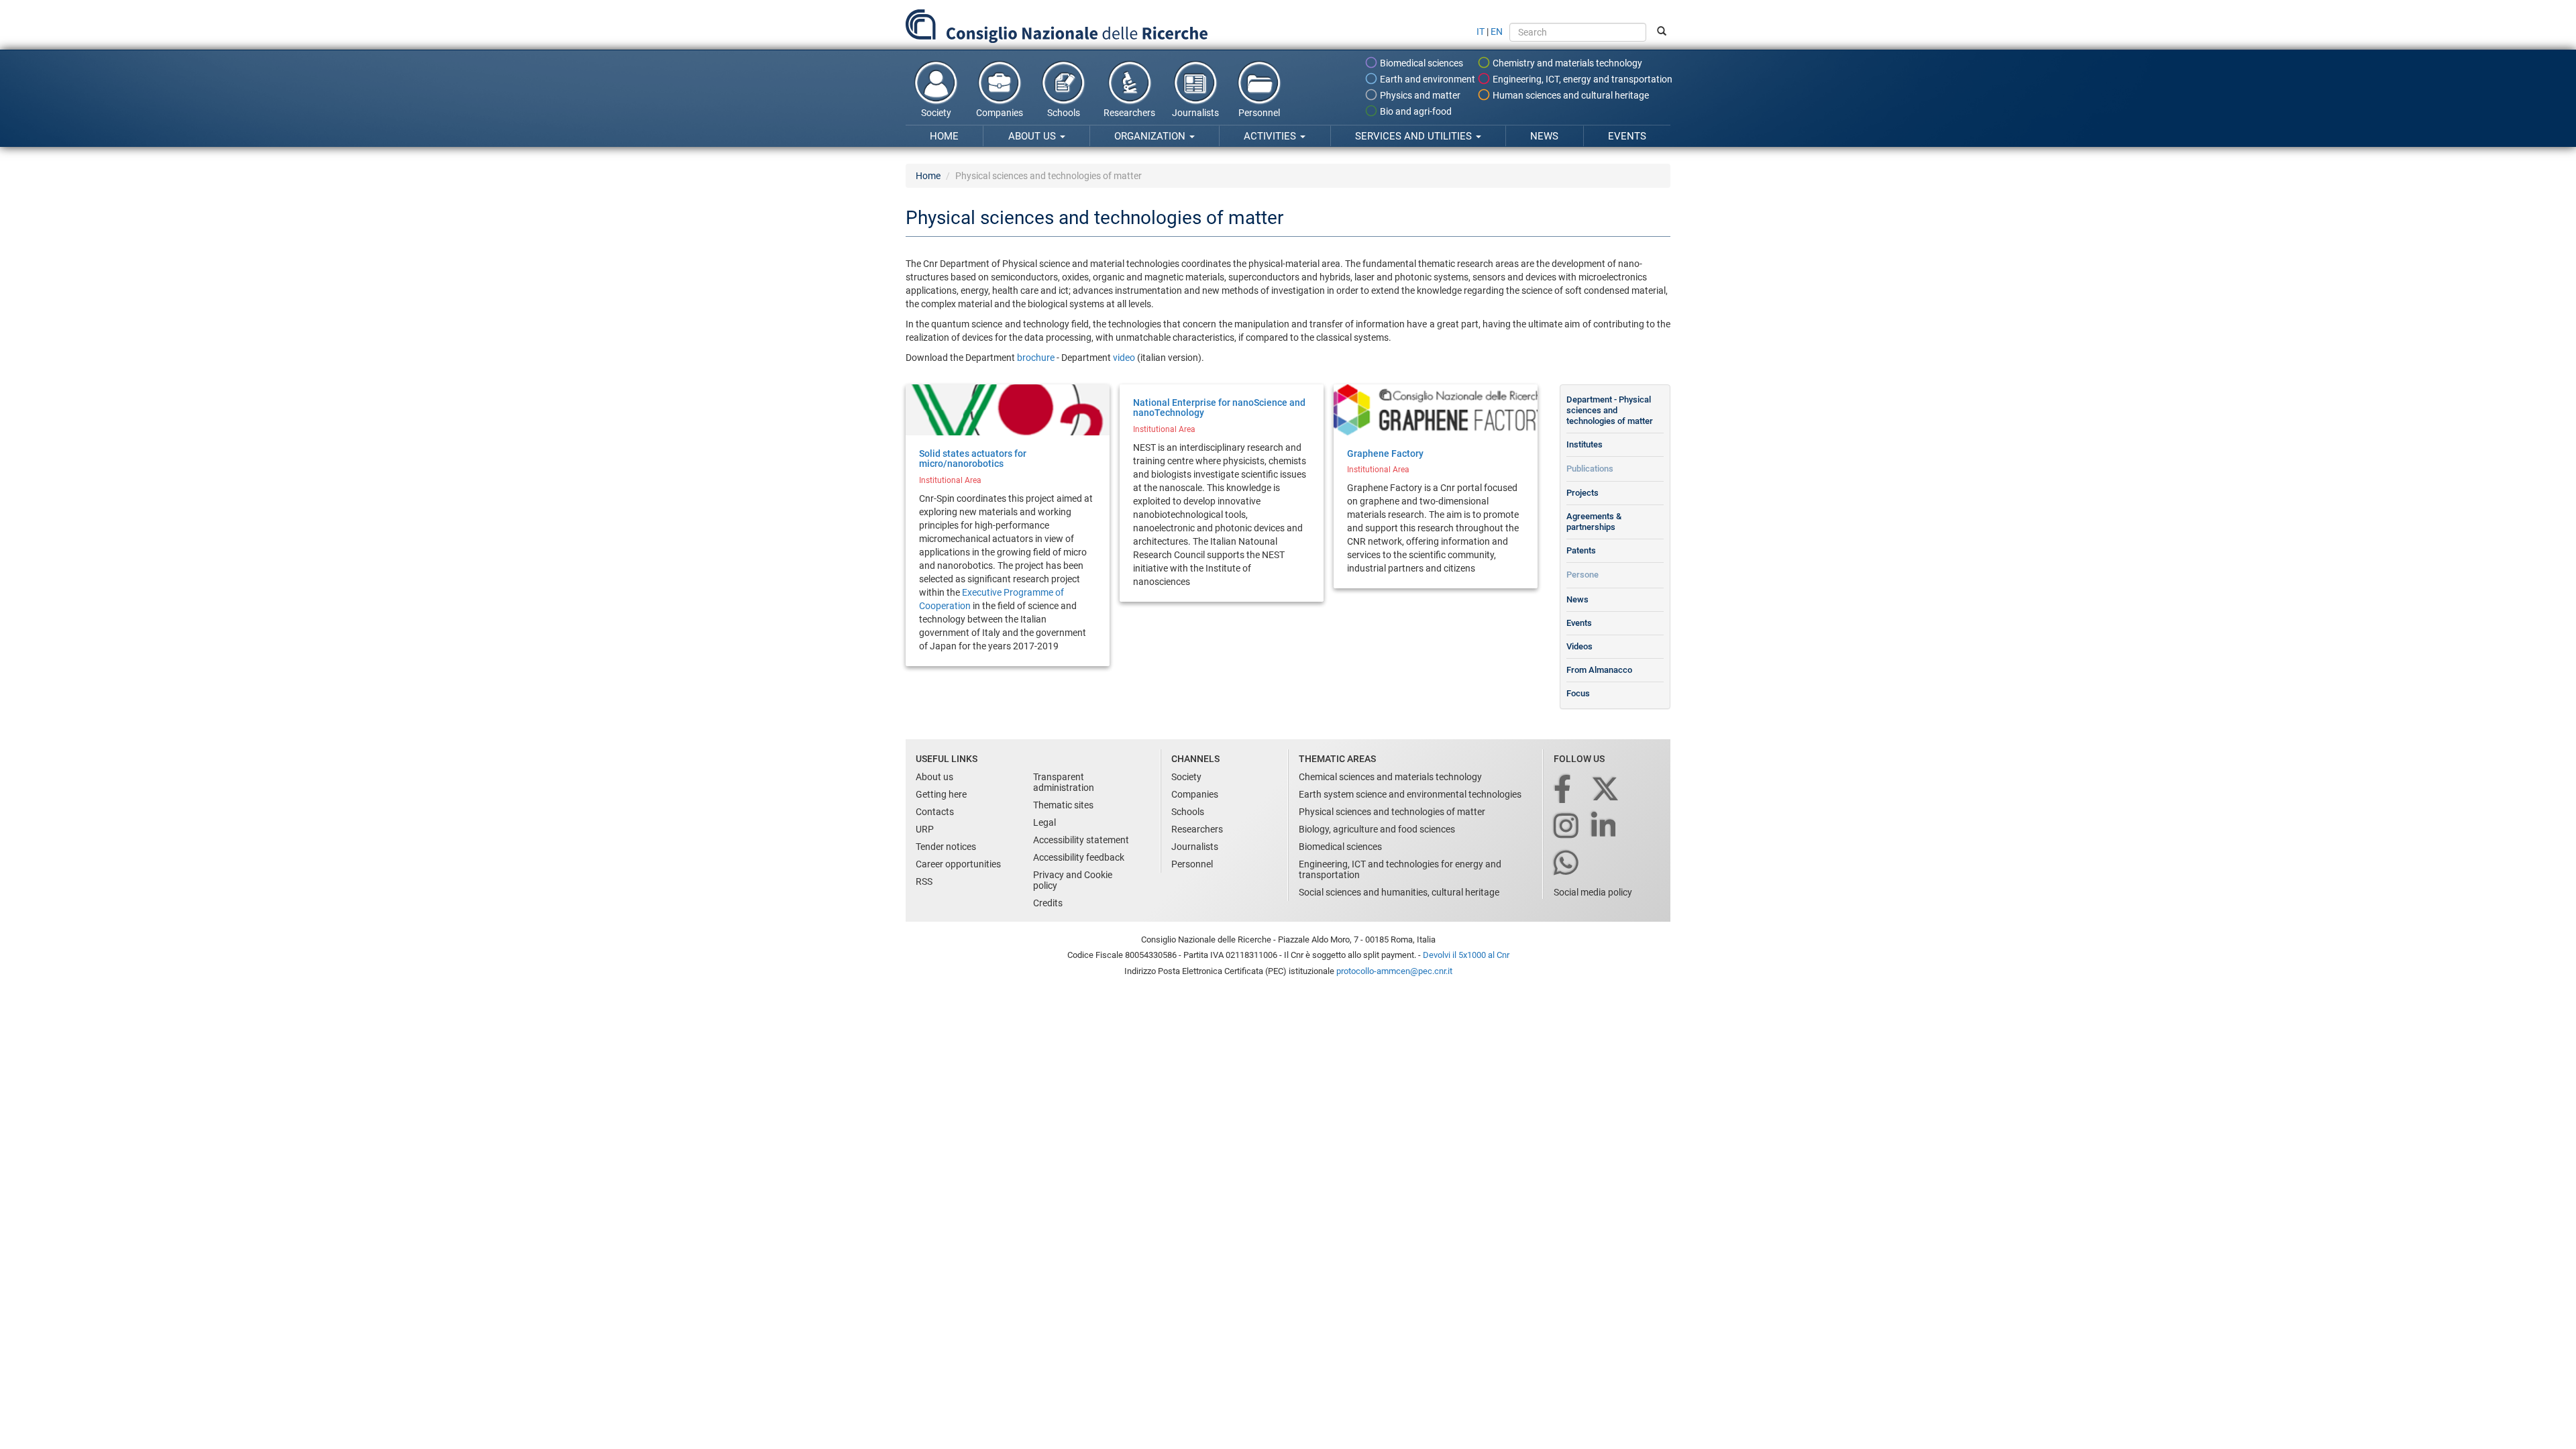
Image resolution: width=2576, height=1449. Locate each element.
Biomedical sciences (1420, 63)
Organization (1151, 136)
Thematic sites (1063, 805)
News (1544, 136)
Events (1627, 136)
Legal (1044, 822)
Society (936, 113)
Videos (1579, 646)
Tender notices (946, 847)
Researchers (1129, 113)
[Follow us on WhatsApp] (1567, 864)
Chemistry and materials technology (1566, 63)
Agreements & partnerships (1594, 522)
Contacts (935, 812)
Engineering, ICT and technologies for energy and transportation (1400, 869)
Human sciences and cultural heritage (1570, 95)
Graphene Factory (1385, 453)
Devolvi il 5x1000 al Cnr (1466, 955)
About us (1033, 136)
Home (944, 136)
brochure (1037, 358)
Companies (1000, 113)
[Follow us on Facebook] (1563, 790)
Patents (1581, 550)
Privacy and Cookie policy (1073, 880)
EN (1497, 32)
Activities (1271, 136)
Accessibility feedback (1079, 857)
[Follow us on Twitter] (1606, 790)
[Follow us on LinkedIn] (1605, 827)
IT (1481, 32)
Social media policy (1593, 892)
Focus (1578, 693)
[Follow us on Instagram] (1567, 827)
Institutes (1585, 444)
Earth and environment (1427, 79)
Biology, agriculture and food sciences (1377, 829)
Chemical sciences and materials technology (1390, 777)
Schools (1064, 113)
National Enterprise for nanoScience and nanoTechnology (1219, 408)
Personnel (1259, 113)
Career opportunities (958, 864)
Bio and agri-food (1415, 111)
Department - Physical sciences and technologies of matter (1610, 410)
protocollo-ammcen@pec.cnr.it (1394, 971)
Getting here (941, 794)
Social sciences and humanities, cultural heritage (1399, 892)
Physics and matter (1419, 95)
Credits (1048, 903)
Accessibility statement (1081, 840)
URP (925, 829)
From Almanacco (1599, 670)
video (1125, 358)
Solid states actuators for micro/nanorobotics (973, 459)
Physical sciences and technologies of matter (1392, 812)
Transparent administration (1064, 782)
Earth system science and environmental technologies (1410, 794)
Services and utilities (1415, 136)
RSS (924, 881)
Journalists (1195, 113)
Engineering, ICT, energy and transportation (1581, 79)
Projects (1582, 493)
